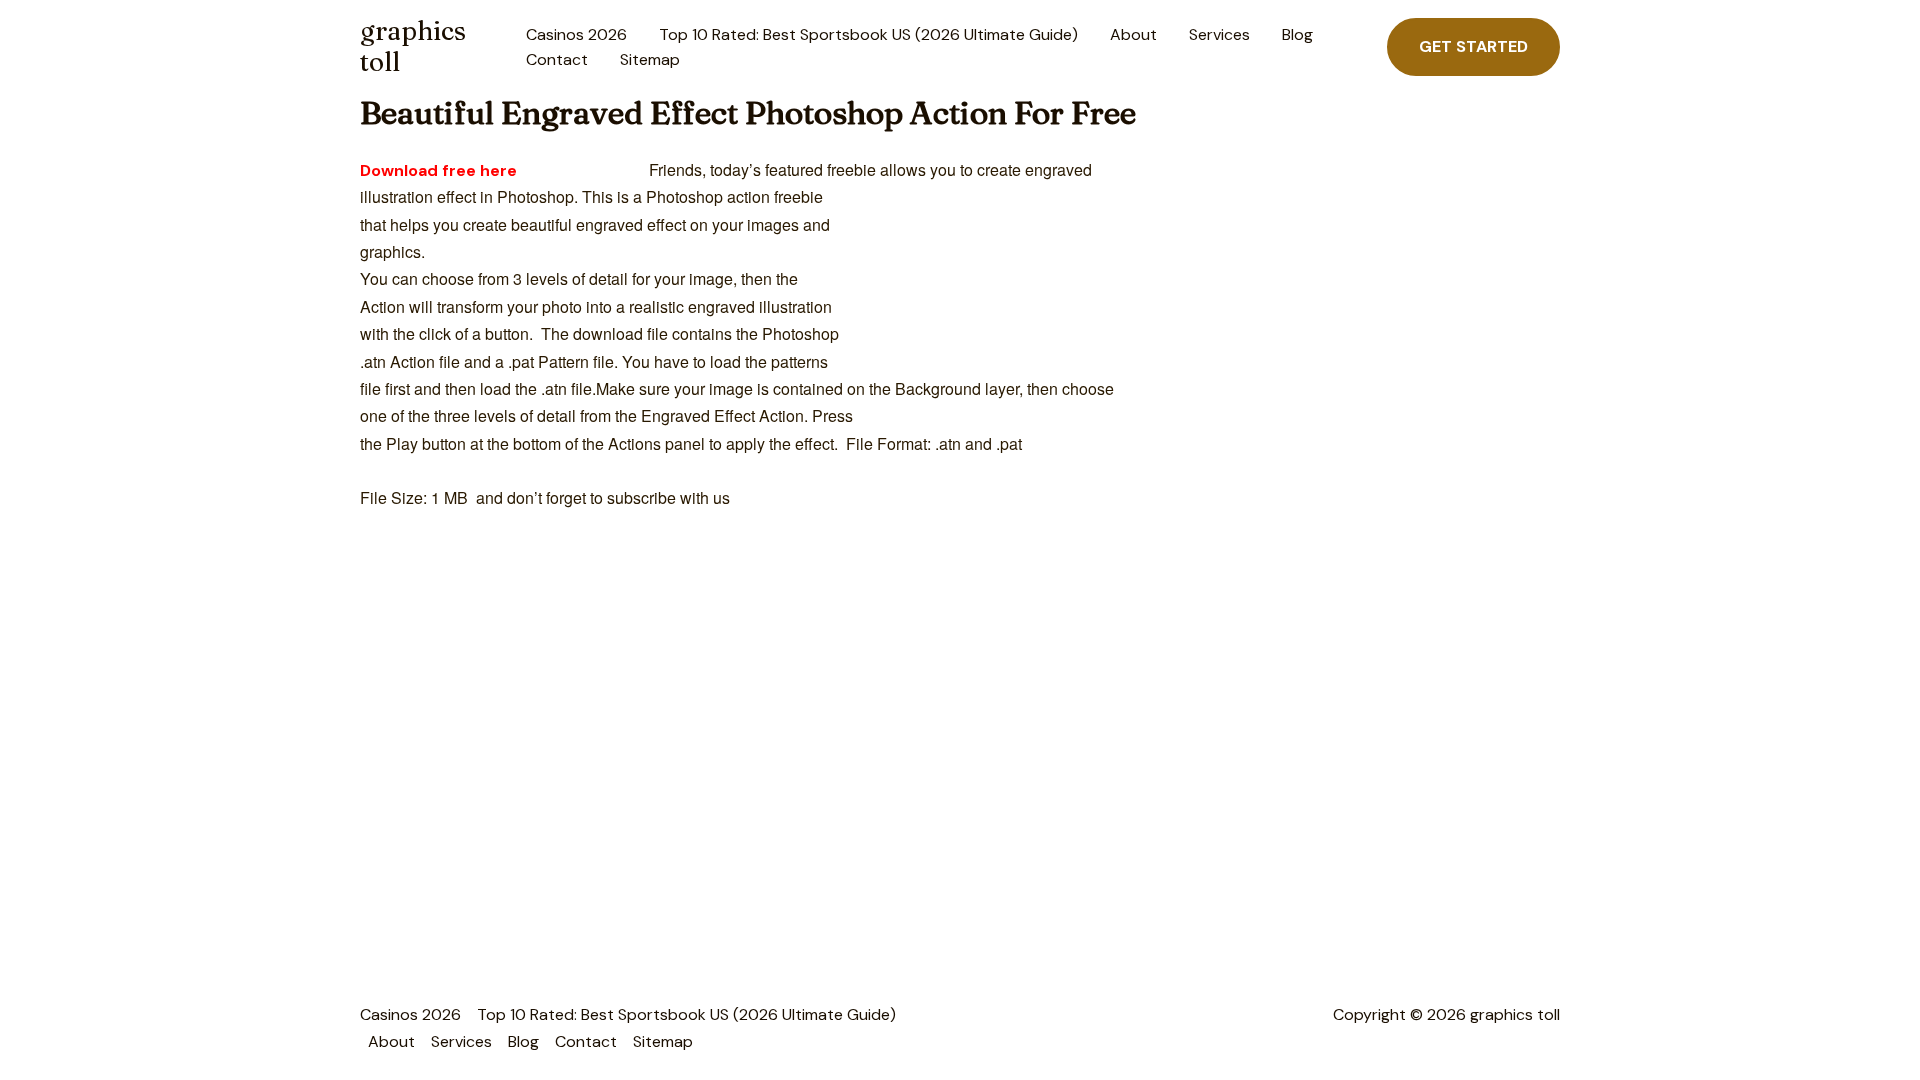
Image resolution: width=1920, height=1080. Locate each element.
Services (1219, 34)
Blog (1297, 34)
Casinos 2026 (576, 34)
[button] (1473, 47)
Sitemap (650, 59)
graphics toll (413, 46)
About (1133, 34)
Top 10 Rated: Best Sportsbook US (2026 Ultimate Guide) (868, 34)
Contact (557, 59)
